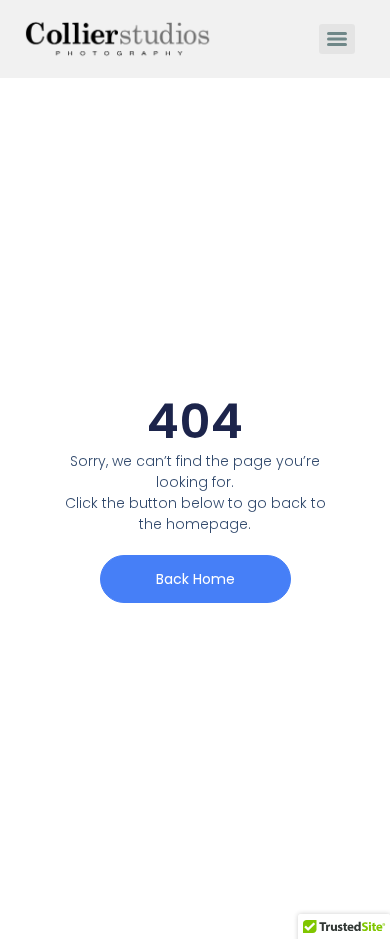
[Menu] (337, 39)
